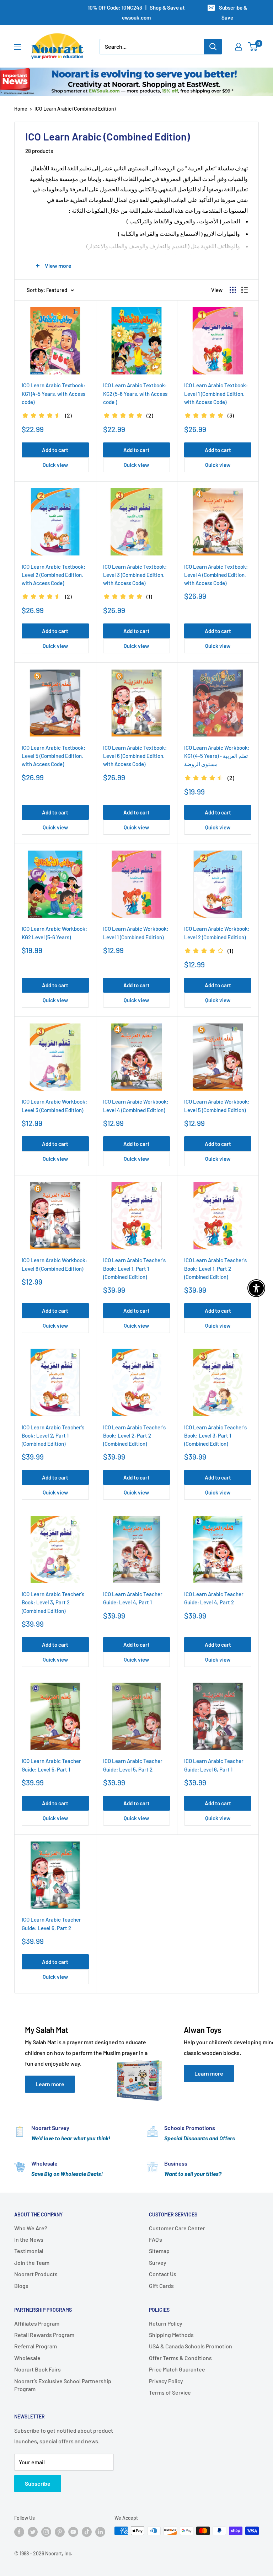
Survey (158, 2262)
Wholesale (27, 2358)
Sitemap (159, 2251)
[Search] (213, 47)
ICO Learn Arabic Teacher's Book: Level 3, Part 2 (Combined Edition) (53, 1602)
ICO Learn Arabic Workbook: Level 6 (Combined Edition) (54, 1264)
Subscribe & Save (233, 12)
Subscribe (38, 2483)
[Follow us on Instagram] (46, 2532)
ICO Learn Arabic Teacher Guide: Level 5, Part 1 (51, 1765)
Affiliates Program (37, 2323)
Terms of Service (170, 2392)
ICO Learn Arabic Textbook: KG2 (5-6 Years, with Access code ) (135, 394)
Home (21, 109)
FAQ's (156, 2239)
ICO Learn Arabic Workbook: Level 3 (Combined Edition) (54, 1106)
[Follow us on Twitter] (33, 2532)
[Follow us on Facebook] (19, 2532)
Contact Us (163, 2274)
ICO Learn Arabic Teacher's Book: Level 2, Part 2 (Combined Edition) (134, 1436)
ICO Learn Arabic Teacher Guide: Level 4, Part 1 (133, 1598)
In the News (29, 2239)
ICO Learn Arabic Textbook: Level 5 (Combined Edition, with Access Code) (53, 756)
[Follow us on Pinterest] (60, 2532)
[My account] (239, 47)
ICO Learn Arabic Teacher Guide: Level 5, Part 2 (133, 1765)
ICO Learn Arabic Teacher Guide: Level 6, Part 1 (214, 1765)
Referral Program (36, 2346)
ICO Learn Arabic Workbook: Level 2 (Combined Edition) (217, 933)
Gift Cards (161, 2286)
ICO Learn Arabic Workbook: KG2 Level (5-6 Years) (54, 933)
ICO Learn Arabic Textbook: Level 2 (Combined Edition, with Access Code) (53, 575)
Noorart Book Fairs (38, 2369)
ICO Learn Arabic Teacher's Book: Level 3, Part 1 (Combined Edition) (215, 1436)
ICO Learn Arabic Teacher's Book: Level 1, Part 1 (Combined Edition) (134, 1268)
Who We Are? (31, 2228)
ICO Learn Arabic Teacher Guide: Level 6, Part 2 (51, 1924)
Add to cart (55, 450)
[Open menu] (18, 47)
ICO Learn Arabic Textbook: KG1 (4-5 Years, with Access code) (53, 394)
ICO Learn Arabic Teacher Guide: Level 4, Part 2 (214, 1598)
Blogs (21, 2286)
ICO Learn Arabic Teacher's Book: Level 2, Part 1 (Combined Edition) (53, 1436)
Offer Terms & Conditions (180, 2358)
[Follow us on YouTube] (73, 2532)
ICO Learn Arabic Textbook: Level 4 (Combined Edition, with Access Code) (216, 575)
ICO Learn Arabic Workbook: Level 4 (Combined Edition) (136, 1106)
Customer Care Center (177, 2228)
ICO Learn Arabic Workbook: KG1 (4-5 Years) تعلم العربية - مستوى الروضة (217, 756)
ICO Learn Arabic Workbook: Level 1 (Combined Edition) (136, 933)
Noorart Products (36, 2274)
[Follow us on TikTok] (87, 2532)
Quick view (55, 465)
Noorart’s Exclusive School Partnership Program (63, 2385)
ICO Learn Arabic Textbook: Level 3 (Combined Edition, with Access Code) (135, 575)
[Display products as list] (245, 290)
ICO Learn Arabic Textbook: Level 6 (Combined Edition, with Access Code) (135, 756)
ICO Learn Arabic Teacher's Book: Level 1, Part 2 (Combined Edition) (215, 1268)
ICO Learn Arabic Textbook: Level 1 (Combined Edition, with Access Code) (216, 394)
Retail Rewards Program (44, 2335)
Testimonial (29, 2251)
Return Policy (166, 2323)
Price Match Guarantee (177, 2369)
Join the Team (32, 2262)
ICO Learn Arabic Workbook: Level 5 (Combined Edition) (217, 1106)
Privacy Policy (166, 2381)
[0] (253, 47)
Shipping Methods (171, 2335)
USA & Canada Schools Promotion (191, 2346)
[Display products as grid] (233, 290)
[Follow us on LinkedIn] (100, 2532)
